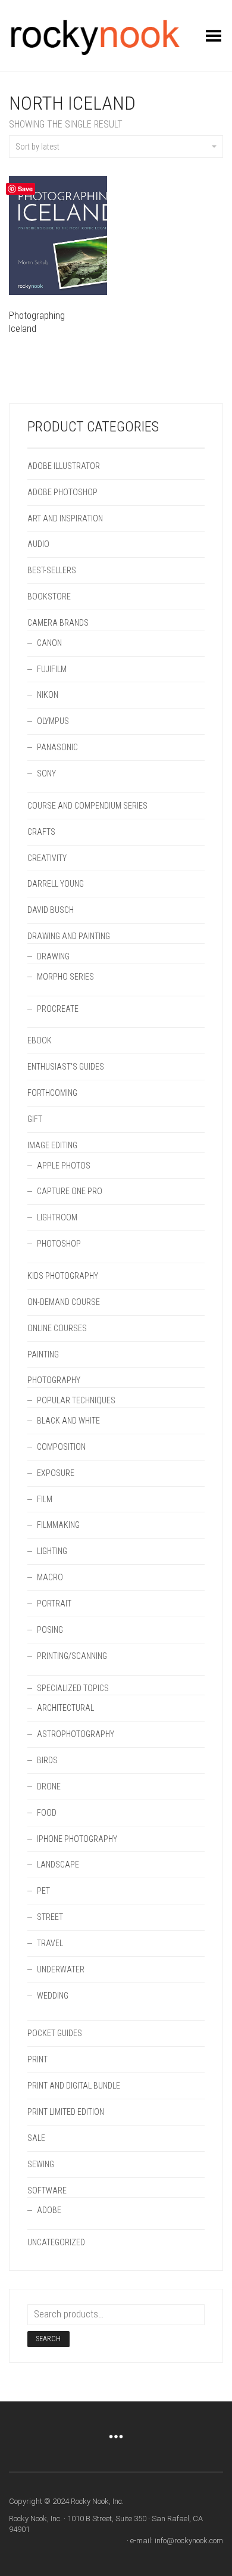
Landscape (58, 1865)
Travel (50, 1943)
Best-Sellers (52, 570)
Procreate (58, 1009)
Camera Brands (58, 623)
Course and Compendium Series (87, 806)
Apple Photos (64, 1166)
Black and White (68, 1421)
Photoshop (59, 1244)
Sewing (41, 2164)
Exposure (56, 1473)
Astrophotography (76, 1734)
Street (50, 1917)
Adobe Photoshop (62, 492)
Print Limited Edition (66, 2112)
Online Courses (57, 1328)
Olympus (53, 721)
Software (47, 2190)
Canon (49, 643)
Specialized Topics (73, 1688)
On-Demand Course (64, 1302)
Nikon (48, 695)
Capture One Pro (70, 1191)
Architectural (65, 1708)
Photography (54, 1380)
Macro (50, 1577)
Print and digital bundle (74, 2086)
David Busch (51, 910)
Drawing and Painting (69, 936)
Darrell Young (56, 884)
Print (37, 2059)
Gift (35, 1119)
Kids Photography (63, 1276)
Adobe (49, 2210)
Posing (50, 1630)
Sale (36, 2138)
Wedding (53, 1996)
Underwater (61, 1969)
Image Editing (52, 1145)
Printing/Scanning (72, 1656)
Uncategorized (56, 2242)
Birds (47, 1760)
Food (47, 1813)
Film (45, 1499)
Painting (43, 1354)
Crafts (41, 832)
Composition (61, 1447)
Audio (38, 544)
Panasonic (57, 747)
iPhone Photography (77, 1839)
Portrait (54, 1604)
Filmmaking (58, 1525)
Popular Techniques (76, 1400)
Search (48, 2339)
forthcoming (52, 1093)
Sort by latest (37, 147)
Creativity (47, 858)
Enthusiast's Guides (66, 1067)
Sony (46, 773)
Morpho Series (65, 977)
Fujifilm (52, 669)
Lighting (52, 1551)
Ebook (40, 1040)
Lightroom (57, 1217)
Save (25, 189)
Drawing (53, 956)
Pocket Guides (55, 2033)
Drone (49, 1786)
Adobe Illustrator (64, 466)
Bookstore (49, 596)
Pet (43, 1891)
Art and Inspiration (65, 518)
